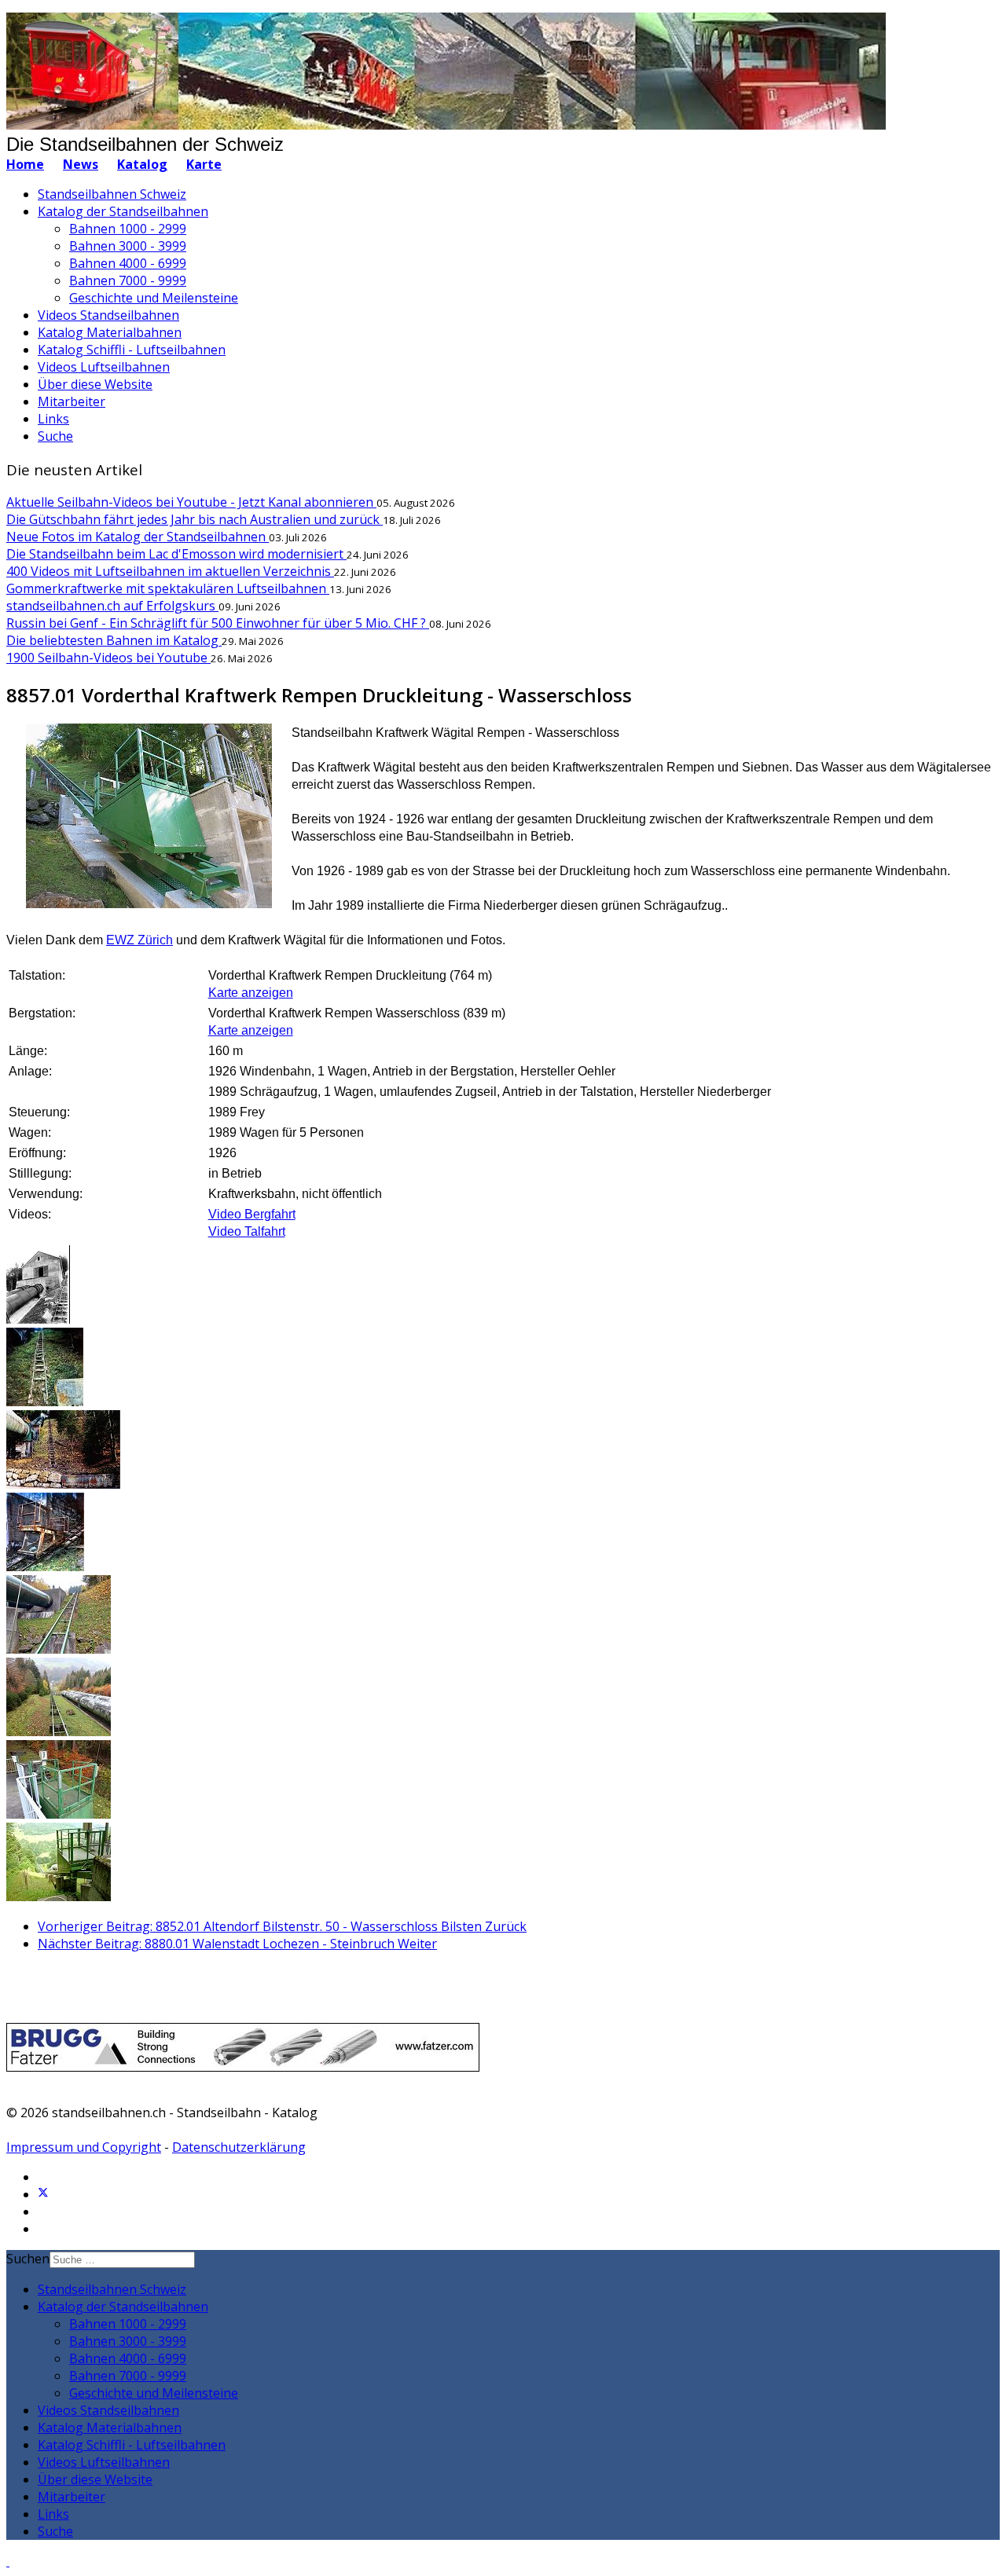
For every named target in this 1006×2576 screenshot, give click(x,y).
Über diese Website (95, 384)
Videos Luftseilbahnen (104, 367)
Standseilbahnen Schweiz (112, 194)
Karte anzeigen (251, 993)
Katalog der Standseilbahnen (123, 211)
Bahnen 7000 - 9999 (128, 280)
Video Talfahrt (247, 1231)
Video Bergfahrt (252, 1214)
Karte (204, 164)
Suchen (28, 2259)
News (81, 164)
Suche (55, 436)
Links (53, 419)
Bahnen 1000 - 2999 (128, 229)
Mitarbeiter (72, 401)
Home (25, 164)
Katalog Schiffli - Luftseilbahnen (132, 350)
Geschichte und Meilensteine (154, 298)
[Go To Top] (8, 2561)
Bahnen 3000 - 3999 (128, 246)
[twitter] (43, 2194)
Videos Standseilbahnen (108, 315)
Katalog (142, 164)
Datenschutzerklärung (239, 2147)
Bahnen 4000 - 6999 (128, 263)
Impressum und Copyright (84, 2147)
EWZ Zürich (140, 940)
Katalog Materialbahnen (110, 332)
